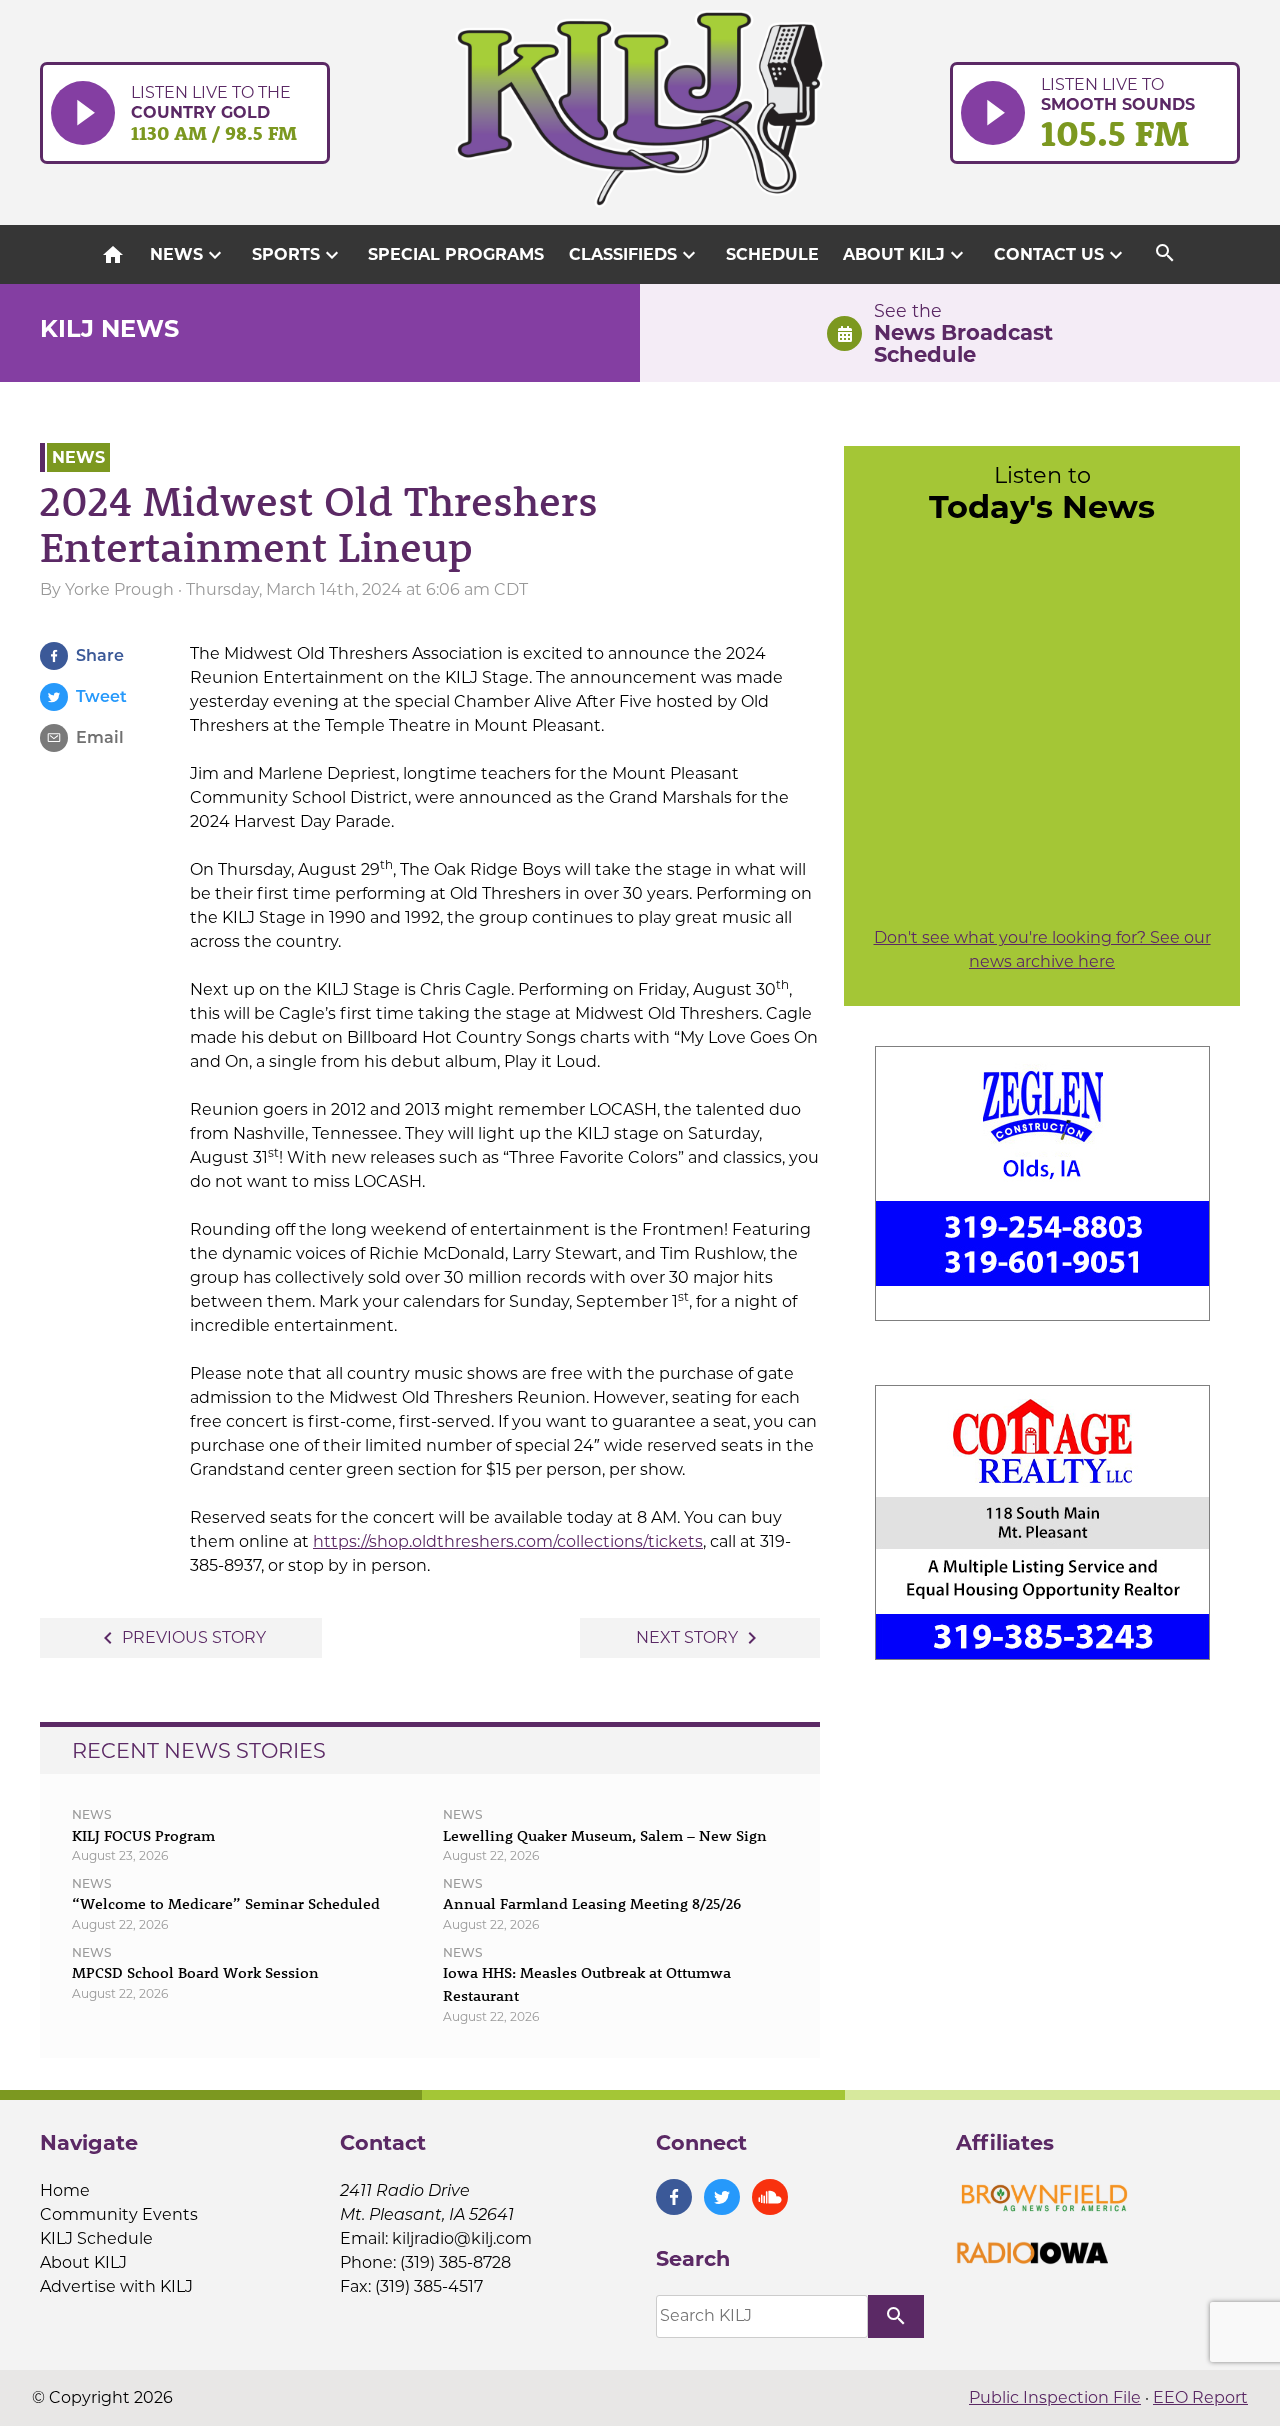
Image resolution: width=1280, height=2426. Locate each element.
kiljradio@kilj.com (462, 2238)
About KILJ (906, 255)
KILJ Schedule (96, 2238)
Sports (298, 255)
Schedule (772, 254)
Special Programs (456, 254)
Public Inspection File (1055, 2397)
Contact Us (1061, 255)
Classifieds (635, 255)
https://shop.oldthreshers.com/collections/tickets (508, 1541)
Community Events (119, 2214)
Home (65, 2190)
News (188, 255)
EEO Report (1200, 2397)
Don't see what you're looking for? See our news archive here (1042, 949)
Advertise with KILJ (116, 2286)
